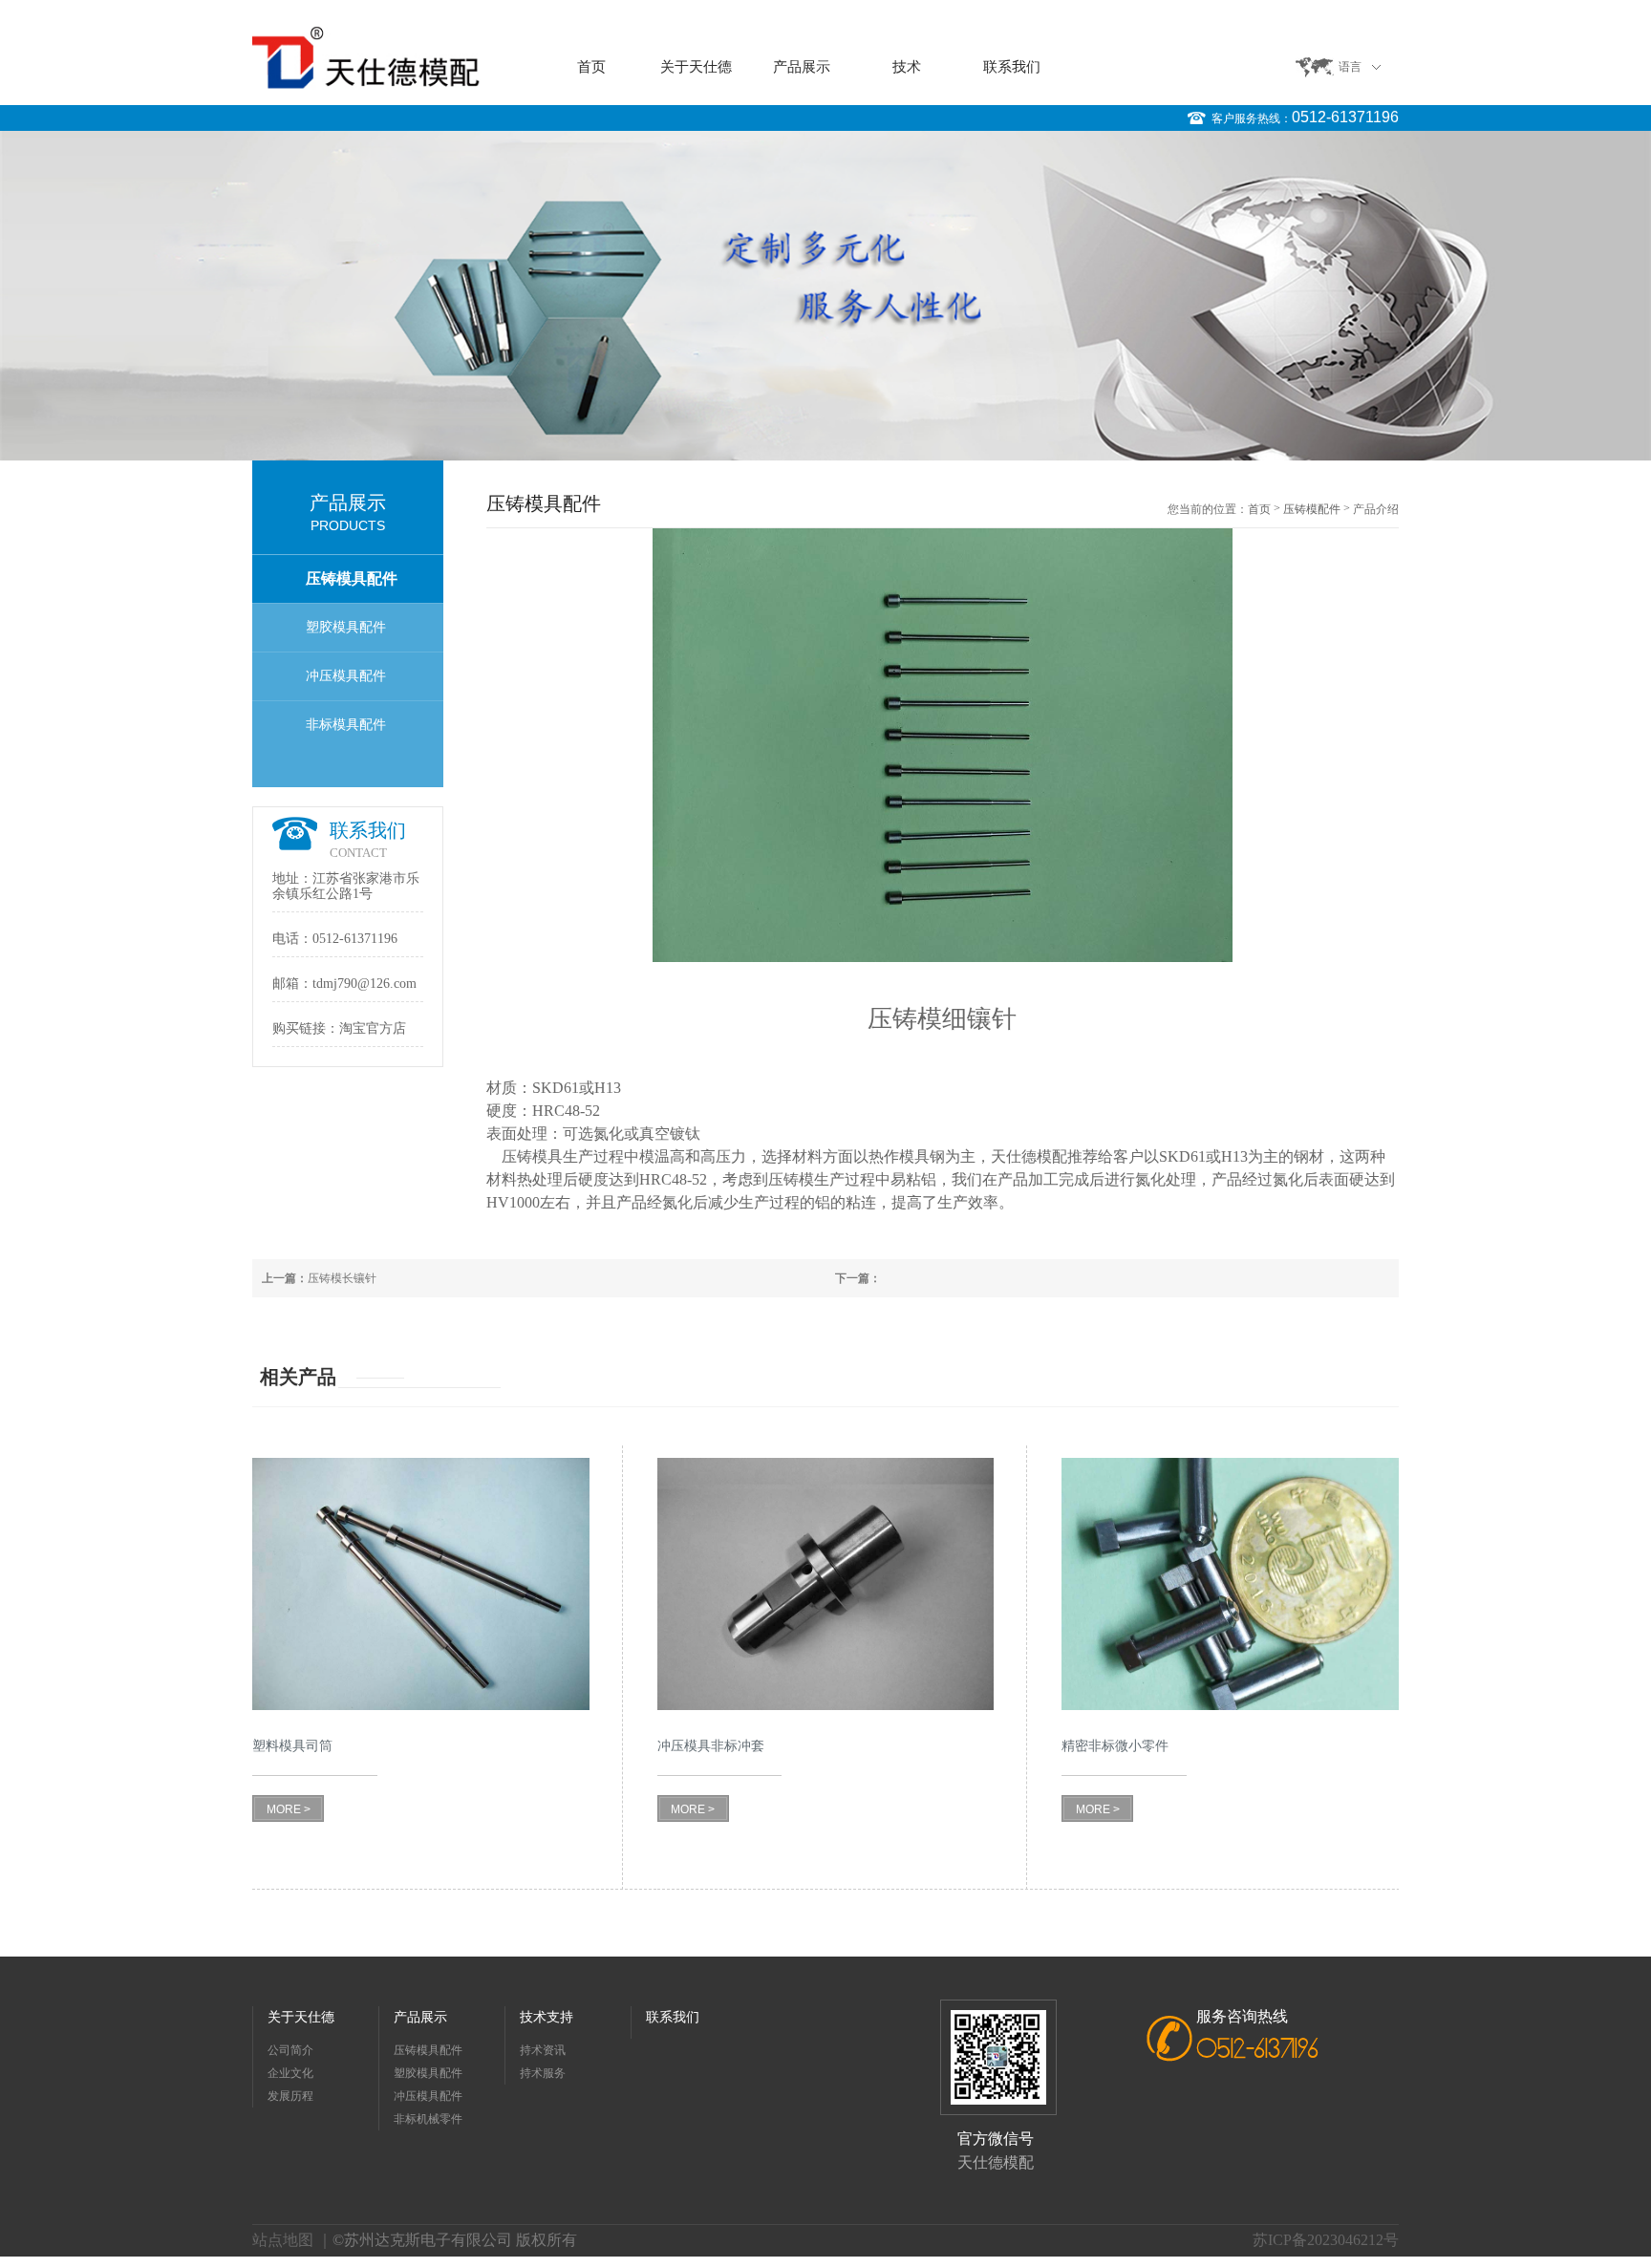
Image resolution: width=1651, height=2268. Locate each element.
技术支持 (547, 2017)
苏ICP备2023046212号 (1326, 2240)
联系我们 (1012, 67)
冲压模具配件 (346, 676)
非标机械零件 (428, 2119)
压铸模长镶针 (319, 1278)
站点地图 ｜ (292, 2240)
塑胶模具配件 (346, 627)
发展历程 (290, 2096)
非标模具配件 (346, 725)
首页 (591, 67)
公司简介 (290, 2050)
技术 (907, 67)
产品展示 (802, 67)
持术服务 (543, 2073)
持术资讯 (543, 2050)
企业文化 (290, 2073)
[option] (825, 296)
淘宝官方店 (373, 1028)
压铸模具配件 (352, 578)
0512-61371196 (1345, 117)
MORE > (289, 1809)
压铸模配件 (1312, 509)
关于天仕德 (696, 67)
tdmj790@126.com (365, 984)
